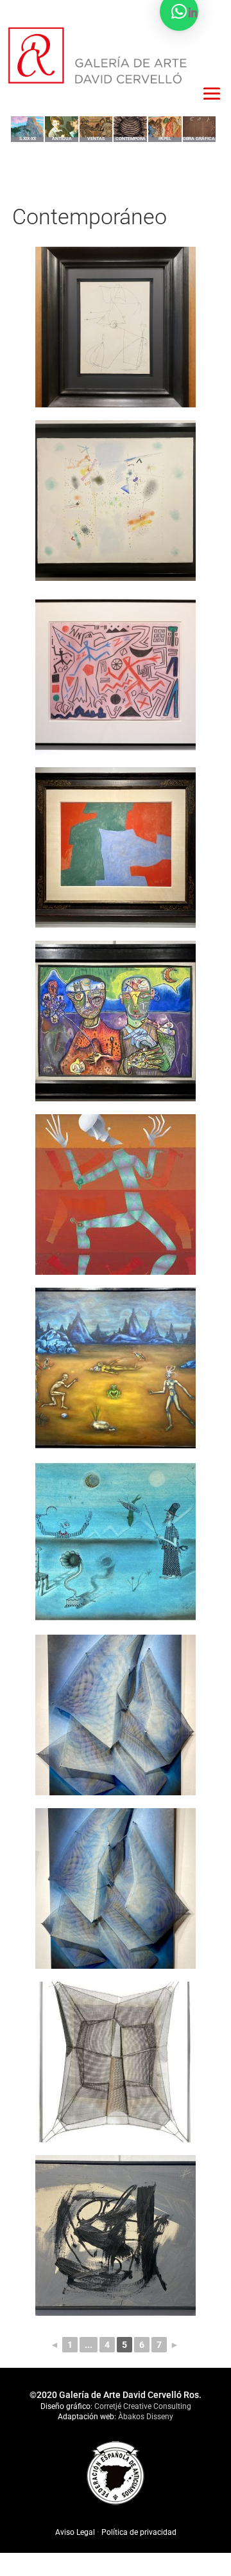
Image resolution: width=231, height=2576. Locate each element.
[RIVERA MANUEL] (116, 1888)
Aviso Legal (76, 2532)
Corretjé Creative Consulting (143, 2406)
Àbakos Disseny (146, 2417)
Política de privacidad (139, 2532)
